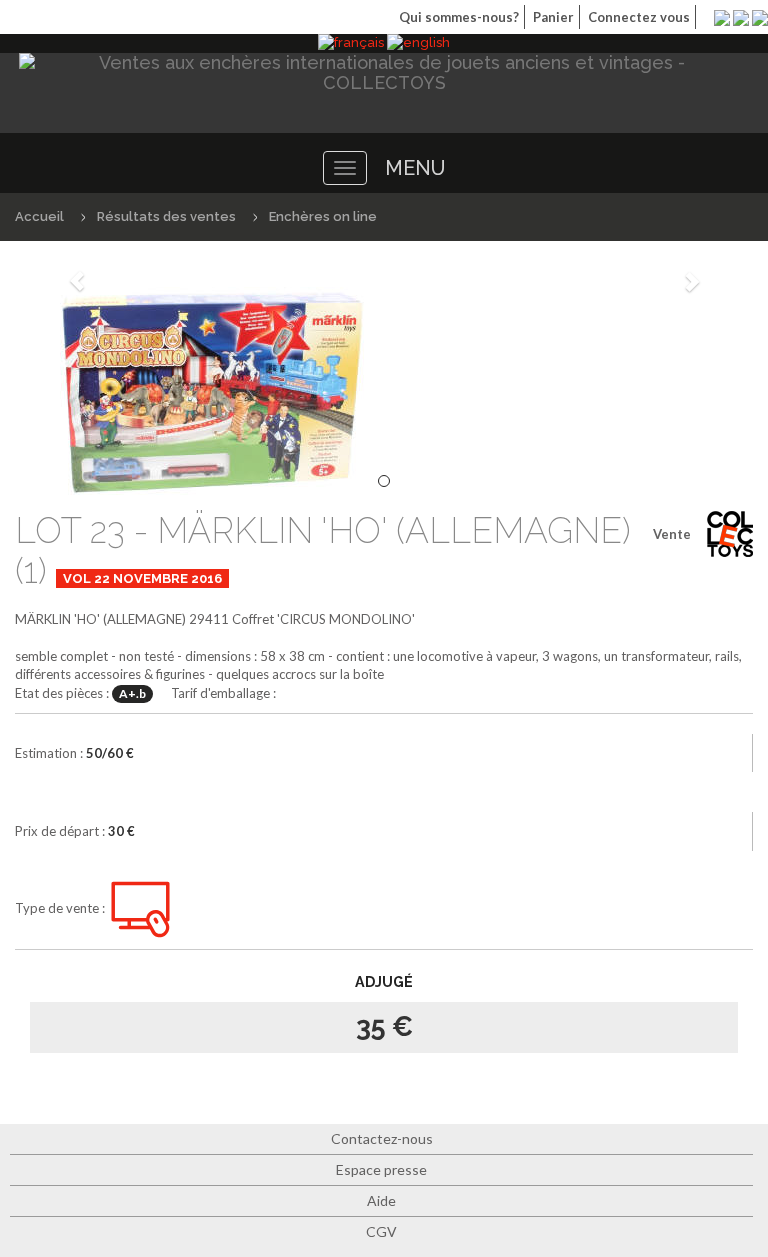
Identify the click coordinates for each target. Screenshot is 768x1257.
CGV (381, 1231)
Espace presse (381, 1169)
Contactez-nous (382, 1138)
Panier (553, 17)
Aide (381, 1200)
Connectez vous (639, 17)
